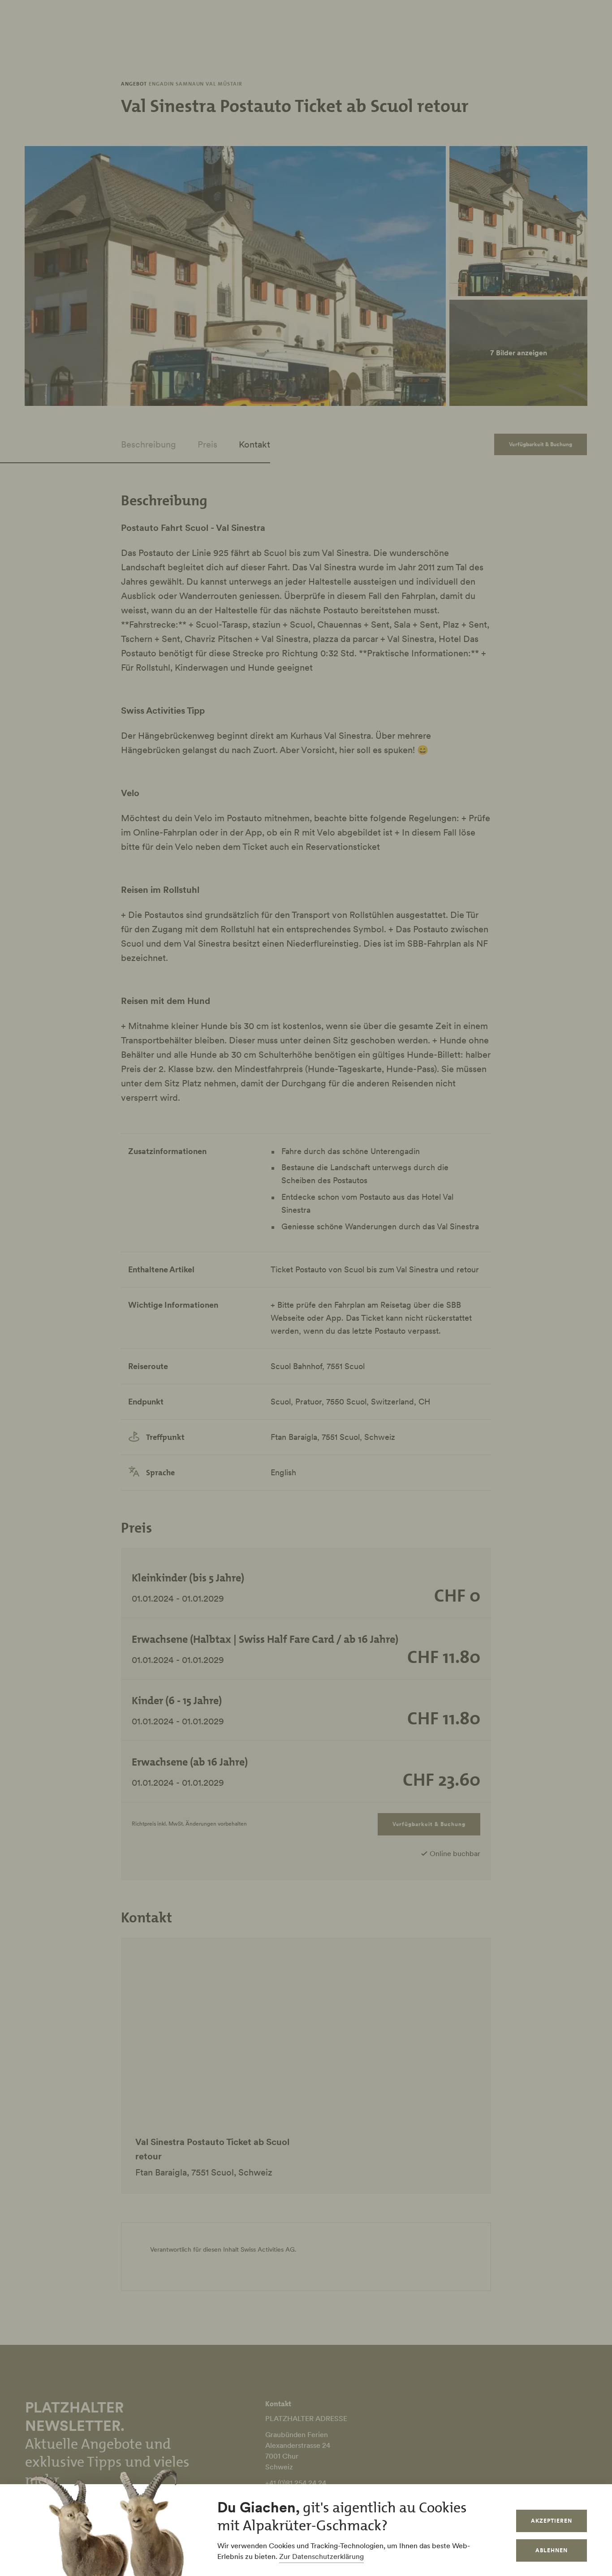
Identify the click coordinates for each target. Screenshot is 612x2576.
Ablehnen (552, 2550)
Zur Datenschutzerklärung (321, 2556)
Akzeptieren (552, 2521)
